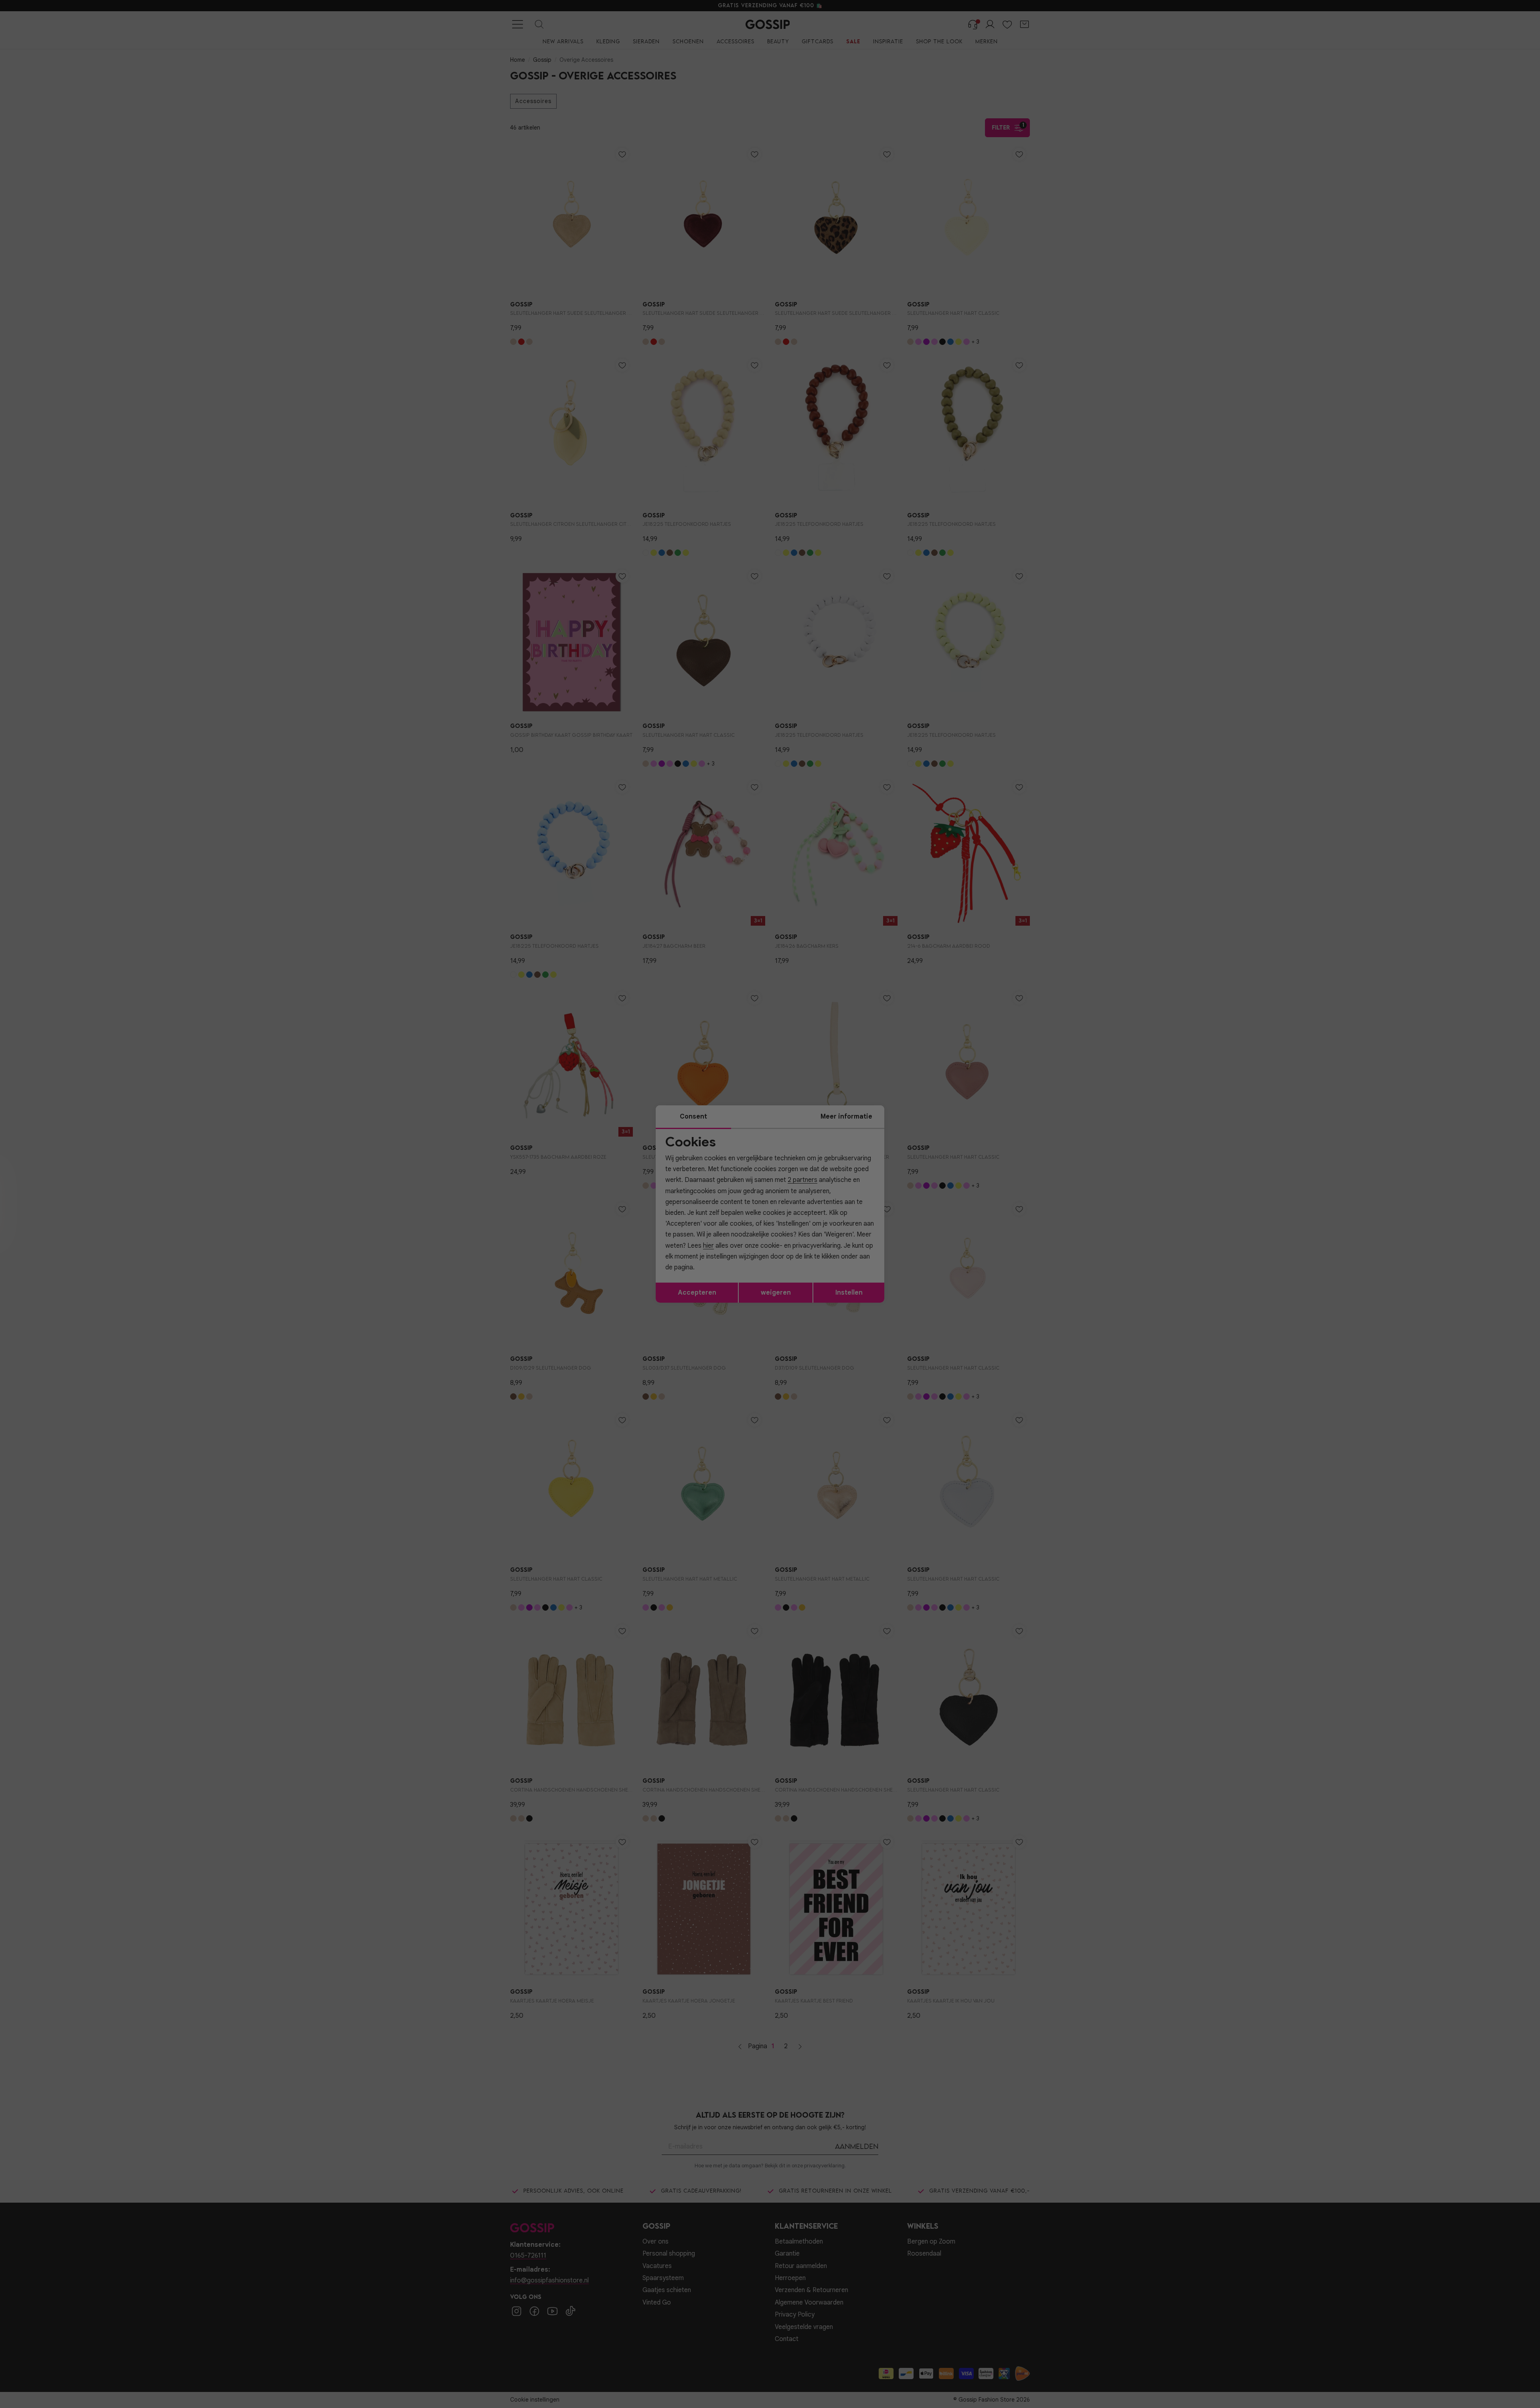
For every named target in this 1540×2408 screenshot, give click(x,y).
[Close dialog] (916, 1114)
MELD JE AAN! (718, 1257)
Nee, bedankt (718, 1274)
